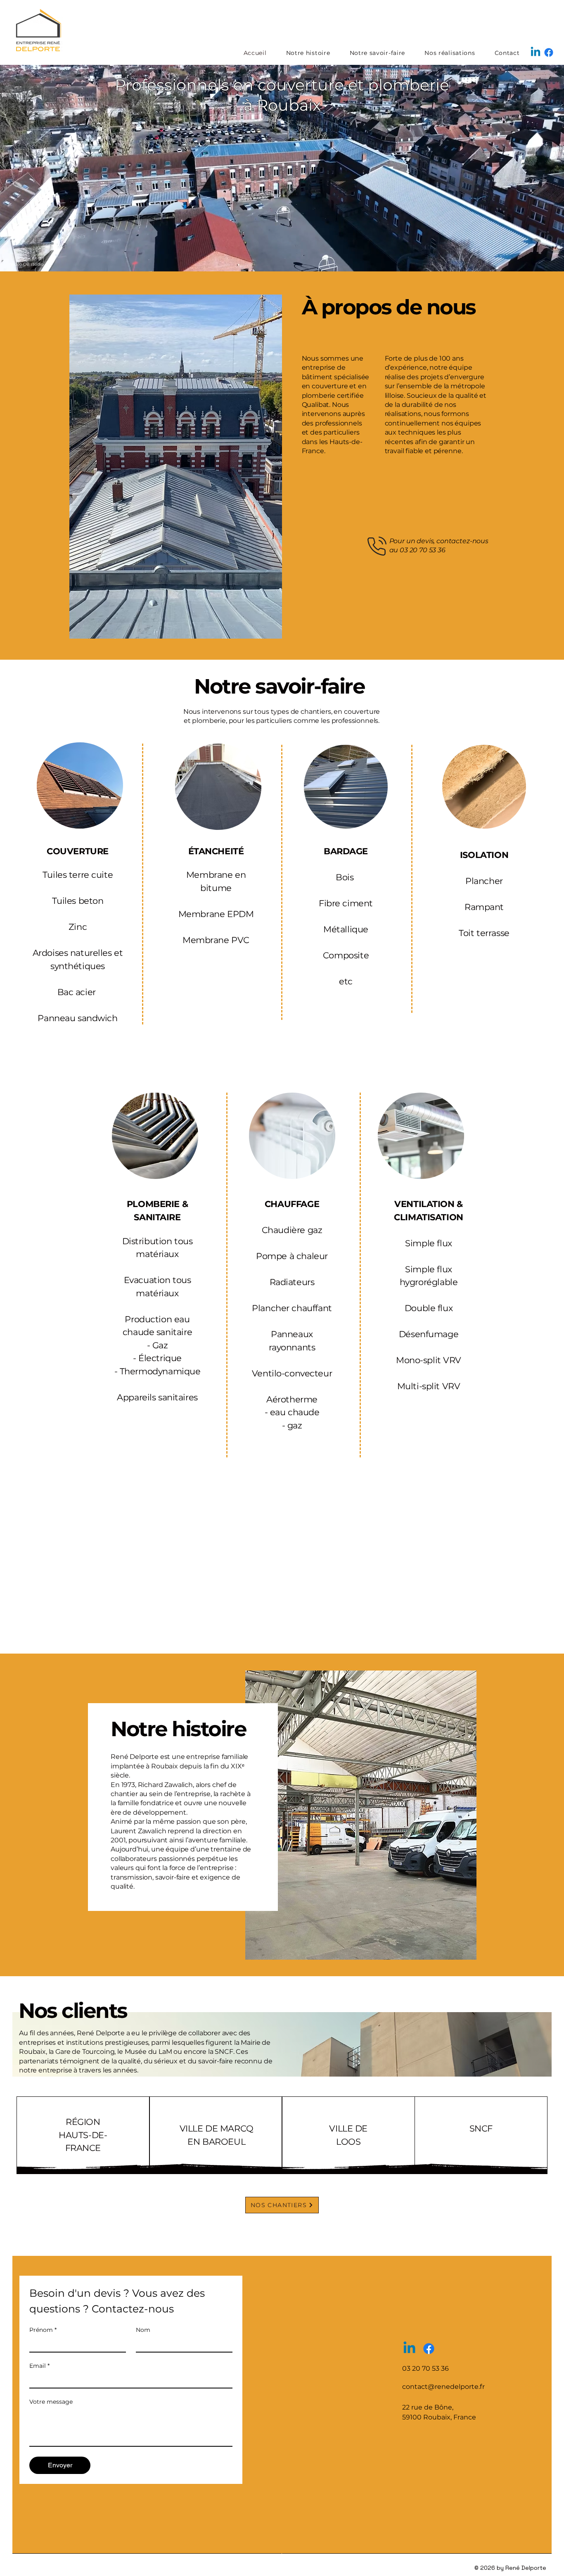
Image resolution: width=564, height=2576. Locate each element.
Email (39, 2366)
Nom (143, 2330)
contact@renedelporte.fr (443, 2387)
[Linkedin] (536, 52)
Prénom (43, 2330)
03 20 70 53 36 (423, 550)
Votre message (51, 2402)
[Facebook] (549, 52)
